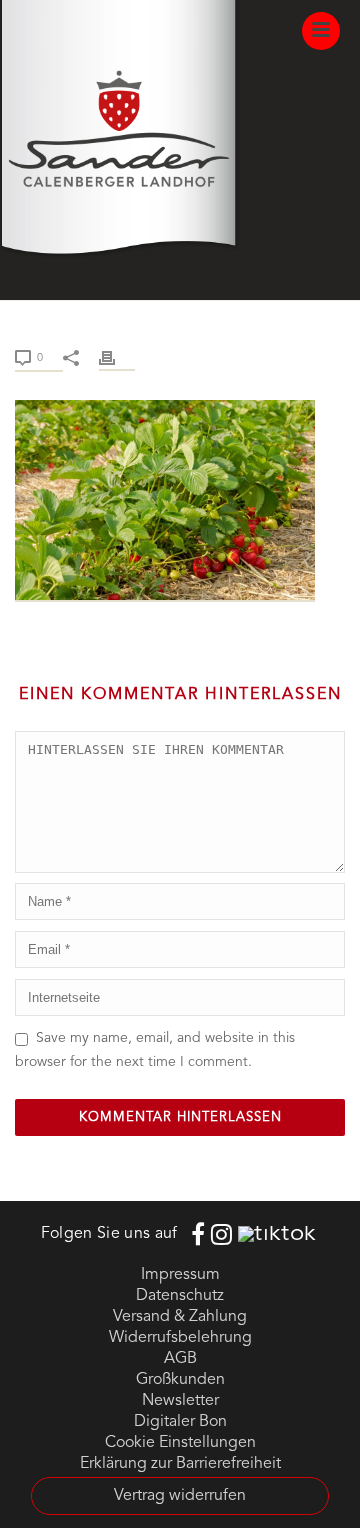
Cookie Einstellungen (180, 1443)
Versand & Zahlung (180, 1317)
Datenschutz (180, 1296)
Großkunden (180, 1380)
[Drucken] (117, 357)
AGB (180, 1359)
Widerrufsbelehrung (180, 1338)
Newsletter (180, 1401)
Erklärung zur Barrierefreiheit (180, 1464)
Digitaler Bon (180, 1422)
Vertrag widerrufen (180, 1496)
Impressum (180, 1275)
